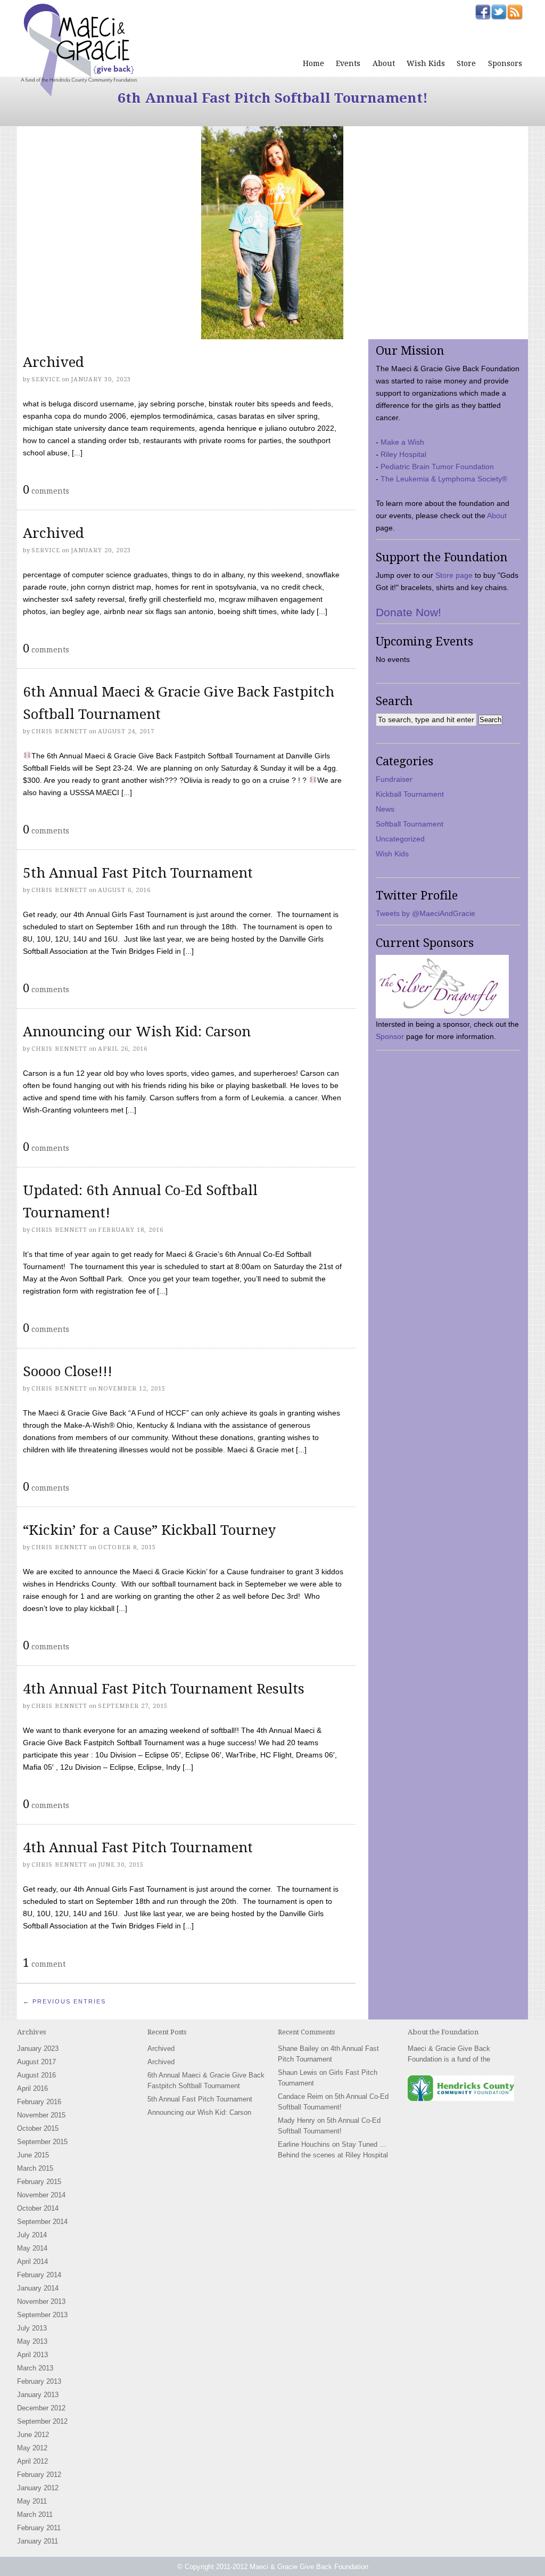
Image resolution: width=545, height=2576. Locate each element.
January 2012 (38, 2488)
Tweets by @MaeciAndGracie (426, 913)
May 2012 (32, 2448)
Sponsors (505, 63)
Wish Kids (426, 63)
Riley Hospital (403, 454)
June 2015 (33, 2155)
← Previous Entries (64, 2001)
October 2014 (38, 2208)
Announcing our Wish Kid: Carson (137, 1032)
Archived (53, 362)
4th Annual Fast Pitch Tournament (138, 1847)
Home (313, 63)
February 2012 (39, 2475)
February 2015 (39, 2182)
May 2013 (32, 2341)
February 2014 (39, 2275)
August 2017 (36, 2062)
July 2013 (32, 2328)
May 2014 (32, 2248)
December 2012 (41, 2408)
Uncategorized (400, 839)
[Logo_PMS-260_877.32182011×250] (442, 987)
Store (466, 63)
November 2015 (41, 2115)
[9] (107, 330)
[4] (56, 330)
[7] (87, 330)
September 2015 (42, 2142)
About (384, 63)
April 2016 (32, 2088)
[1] (26, 330)
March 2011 (35, 2514)
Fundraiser (394, 779)
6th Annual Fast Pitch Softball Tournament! (273, 98)
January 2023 (38, 2048)
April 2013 (32, 2355)
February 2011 (39, 2528)
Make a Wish (402, 442)
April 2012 (32, 2461)
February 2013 (39, 2381)
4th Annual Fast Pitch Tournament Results (164, 1689)
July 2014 (32, 2235)
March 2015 (35, 2168)
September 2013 (42, 2315)
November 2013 (41, 2301)
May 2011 (32, 2501)
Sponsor (390, 1036)
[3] (46, 330)
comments (46, 489)
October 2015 (38, 2128)
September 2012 (42, 2421)
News (385, 809)
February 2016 (39, 2102)
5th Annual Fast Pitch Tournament (138, 873)
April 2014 (32, 2262)
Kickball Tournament (410, 794)
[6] (77, 330)
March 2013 (35, 2368)
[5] (67, 330)
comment (44, 1962)
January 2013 (38, 2395)
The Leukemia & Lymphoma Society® (444, 479)
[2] (36, 330)
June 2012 (33, 2435)
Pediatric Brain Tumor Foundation (437, 467)
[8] (97, 330)
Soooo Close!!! (68, 1371)
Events (348, 63)
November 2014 (41, 2195)
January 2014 (38, 2288)
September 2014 (42, 2222)
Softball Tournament (410, 824)
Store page (454, 575)
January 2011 (38, 2541)
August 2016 (36, 2075)
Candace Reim (300, 2096)
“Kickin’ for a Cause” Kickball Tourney (149, 1530)
